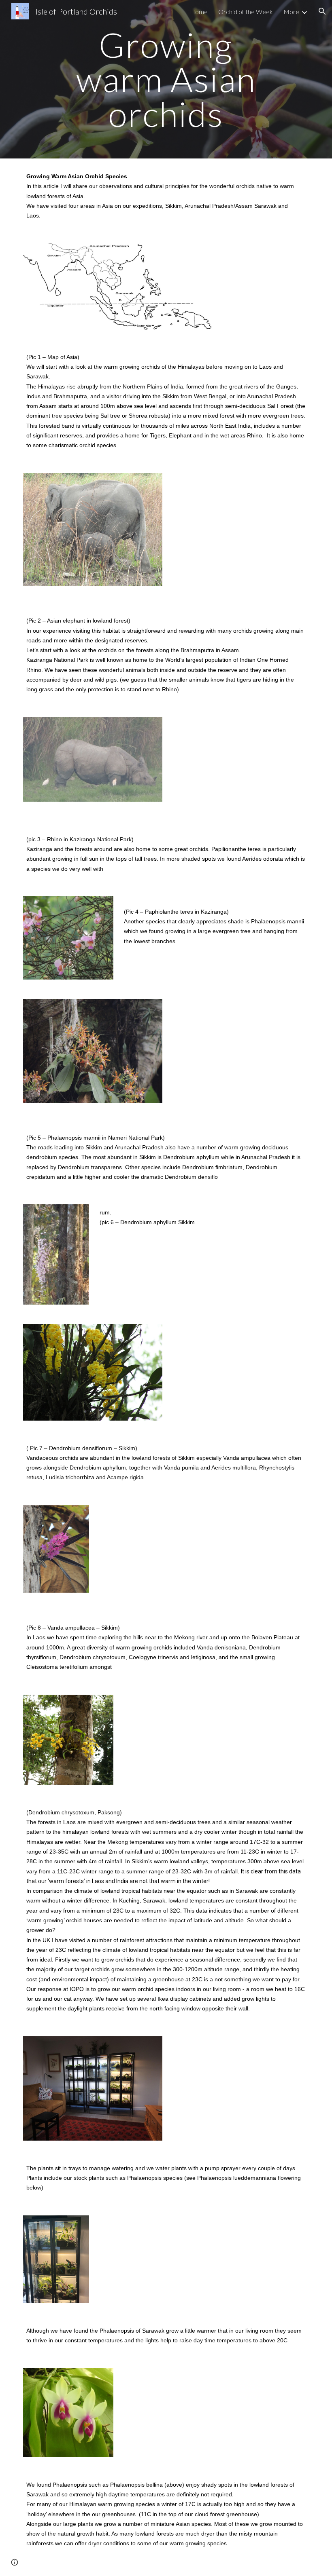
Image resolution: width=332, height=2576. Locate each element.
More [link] (291, 12)
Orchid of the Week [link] (246, 12)
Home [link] (199, 12)
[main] (166, 79)
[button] (322, 11)
